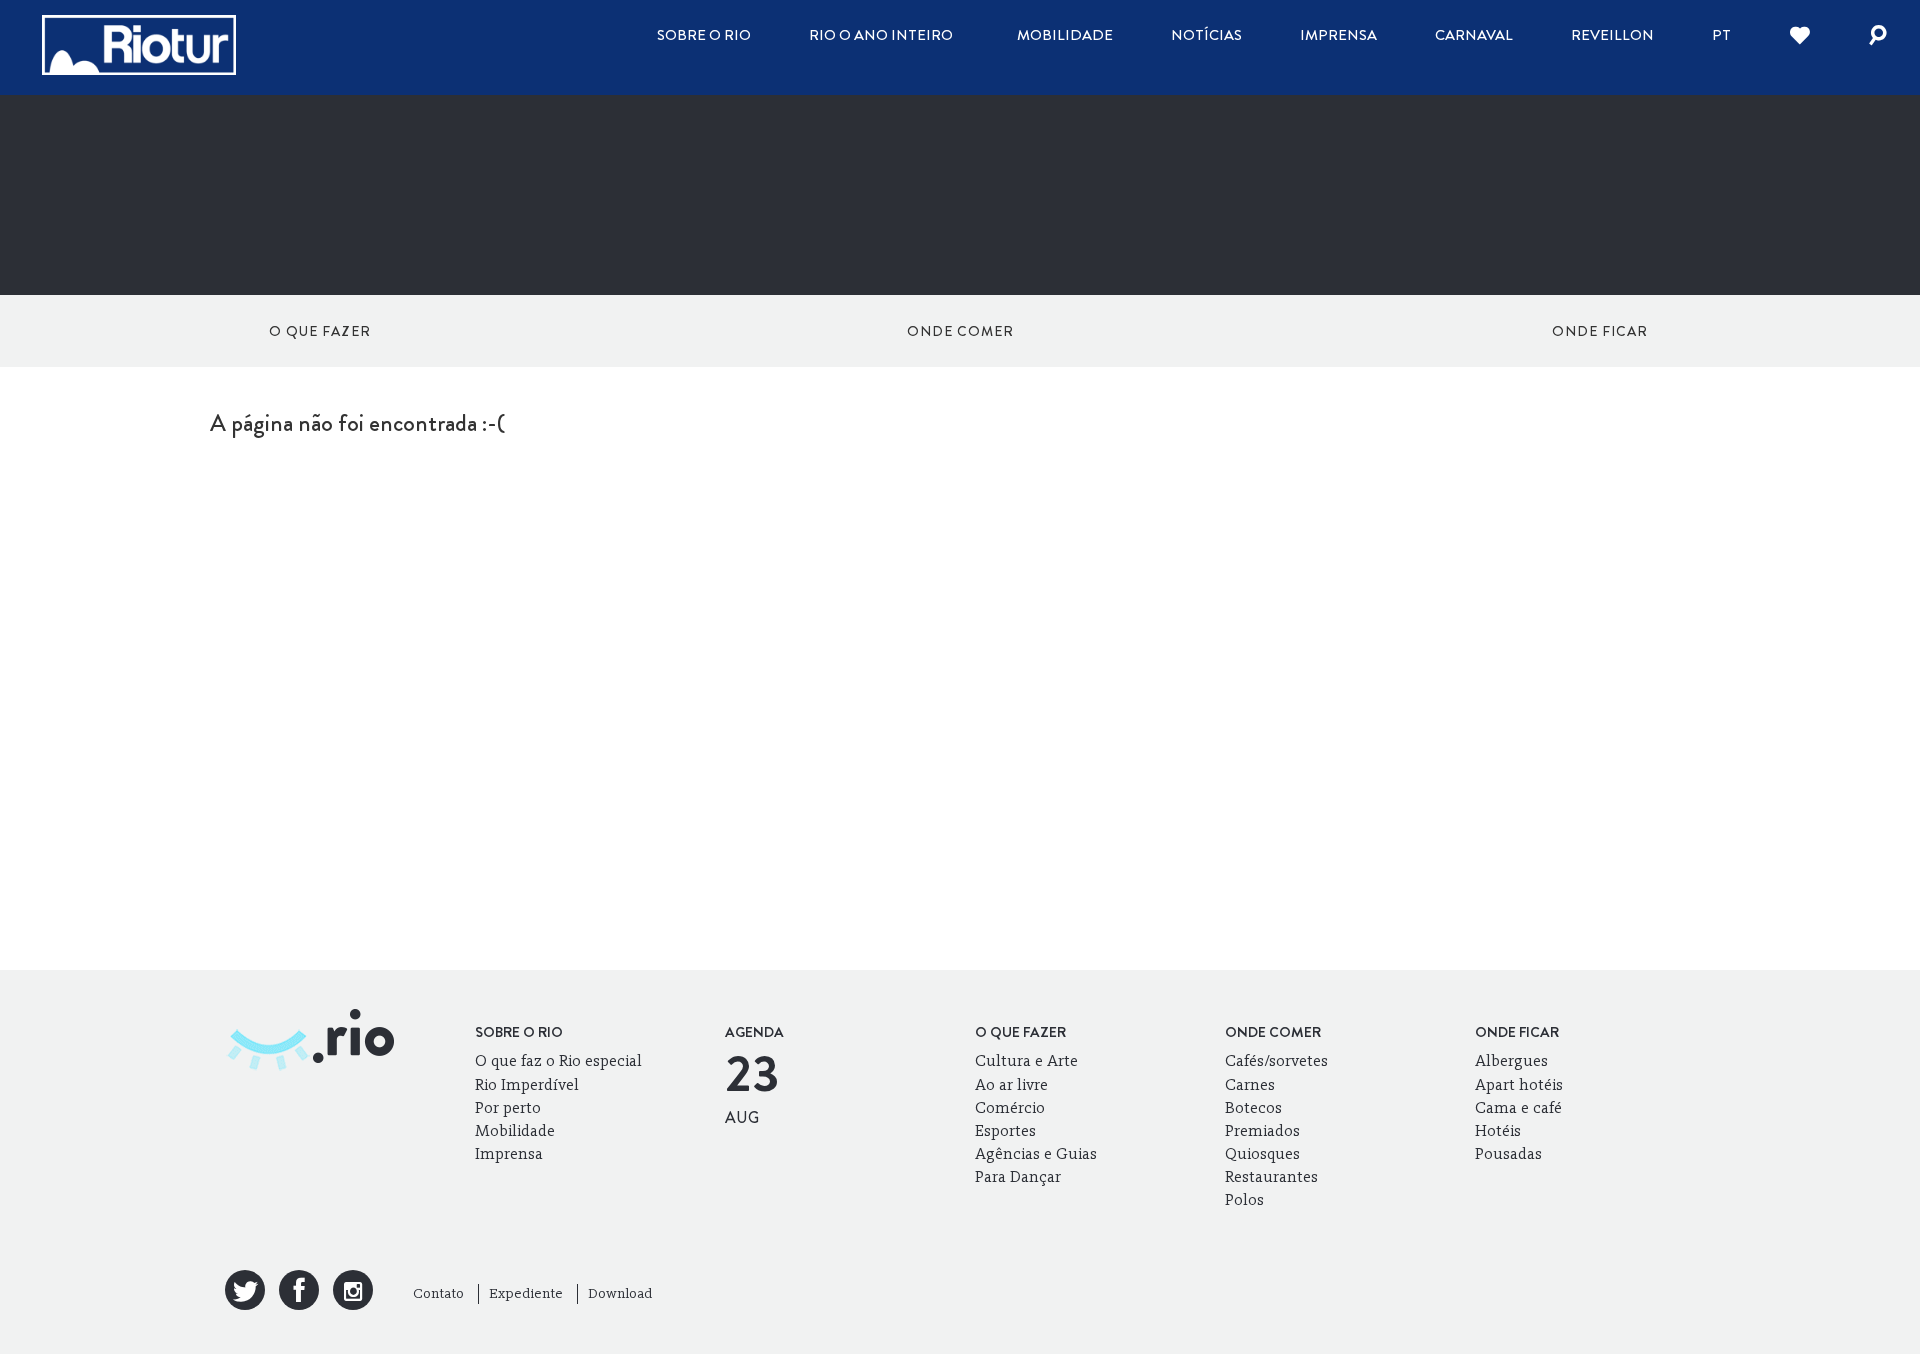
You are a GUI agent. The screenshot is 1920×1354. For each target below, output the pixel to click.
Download (620, 1293)
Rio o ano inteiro (881, 35)
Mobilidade (1065, 35)
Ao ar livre (1011, 1084)
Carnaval (1474, 35)
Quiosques (1262, 1153)
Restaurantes (1271, 1176)
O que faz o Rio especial (558, 1060)
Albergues (1511, 1060)
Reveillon (1612, 35)
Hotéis (1498, 1130)
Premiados (1262, 1130)
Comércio (1010, 1107)
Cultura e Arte (1026, 1060)
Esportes (1005, 1130)
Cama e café (1518, 1107)
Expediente (526, 1293)
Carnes (1250, 1084)
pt (1721, 35)
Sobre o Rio (704, 35)
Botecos (1253, 1107)
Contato (438, 1293)
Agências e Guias (1036, 1153)
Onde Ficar (1600, 331)
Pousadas (1508, 1153)
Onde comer (960, 331)
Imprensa (1338, 35)
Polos (1244, 1199)
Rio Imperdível (527, 1084)
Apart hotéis (1519, 1084)
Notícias (1206, 35)
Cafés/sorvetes (1276, 1060)
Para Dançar (1018, 1176)
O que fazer (320, 331)
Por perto (508, 1107)
